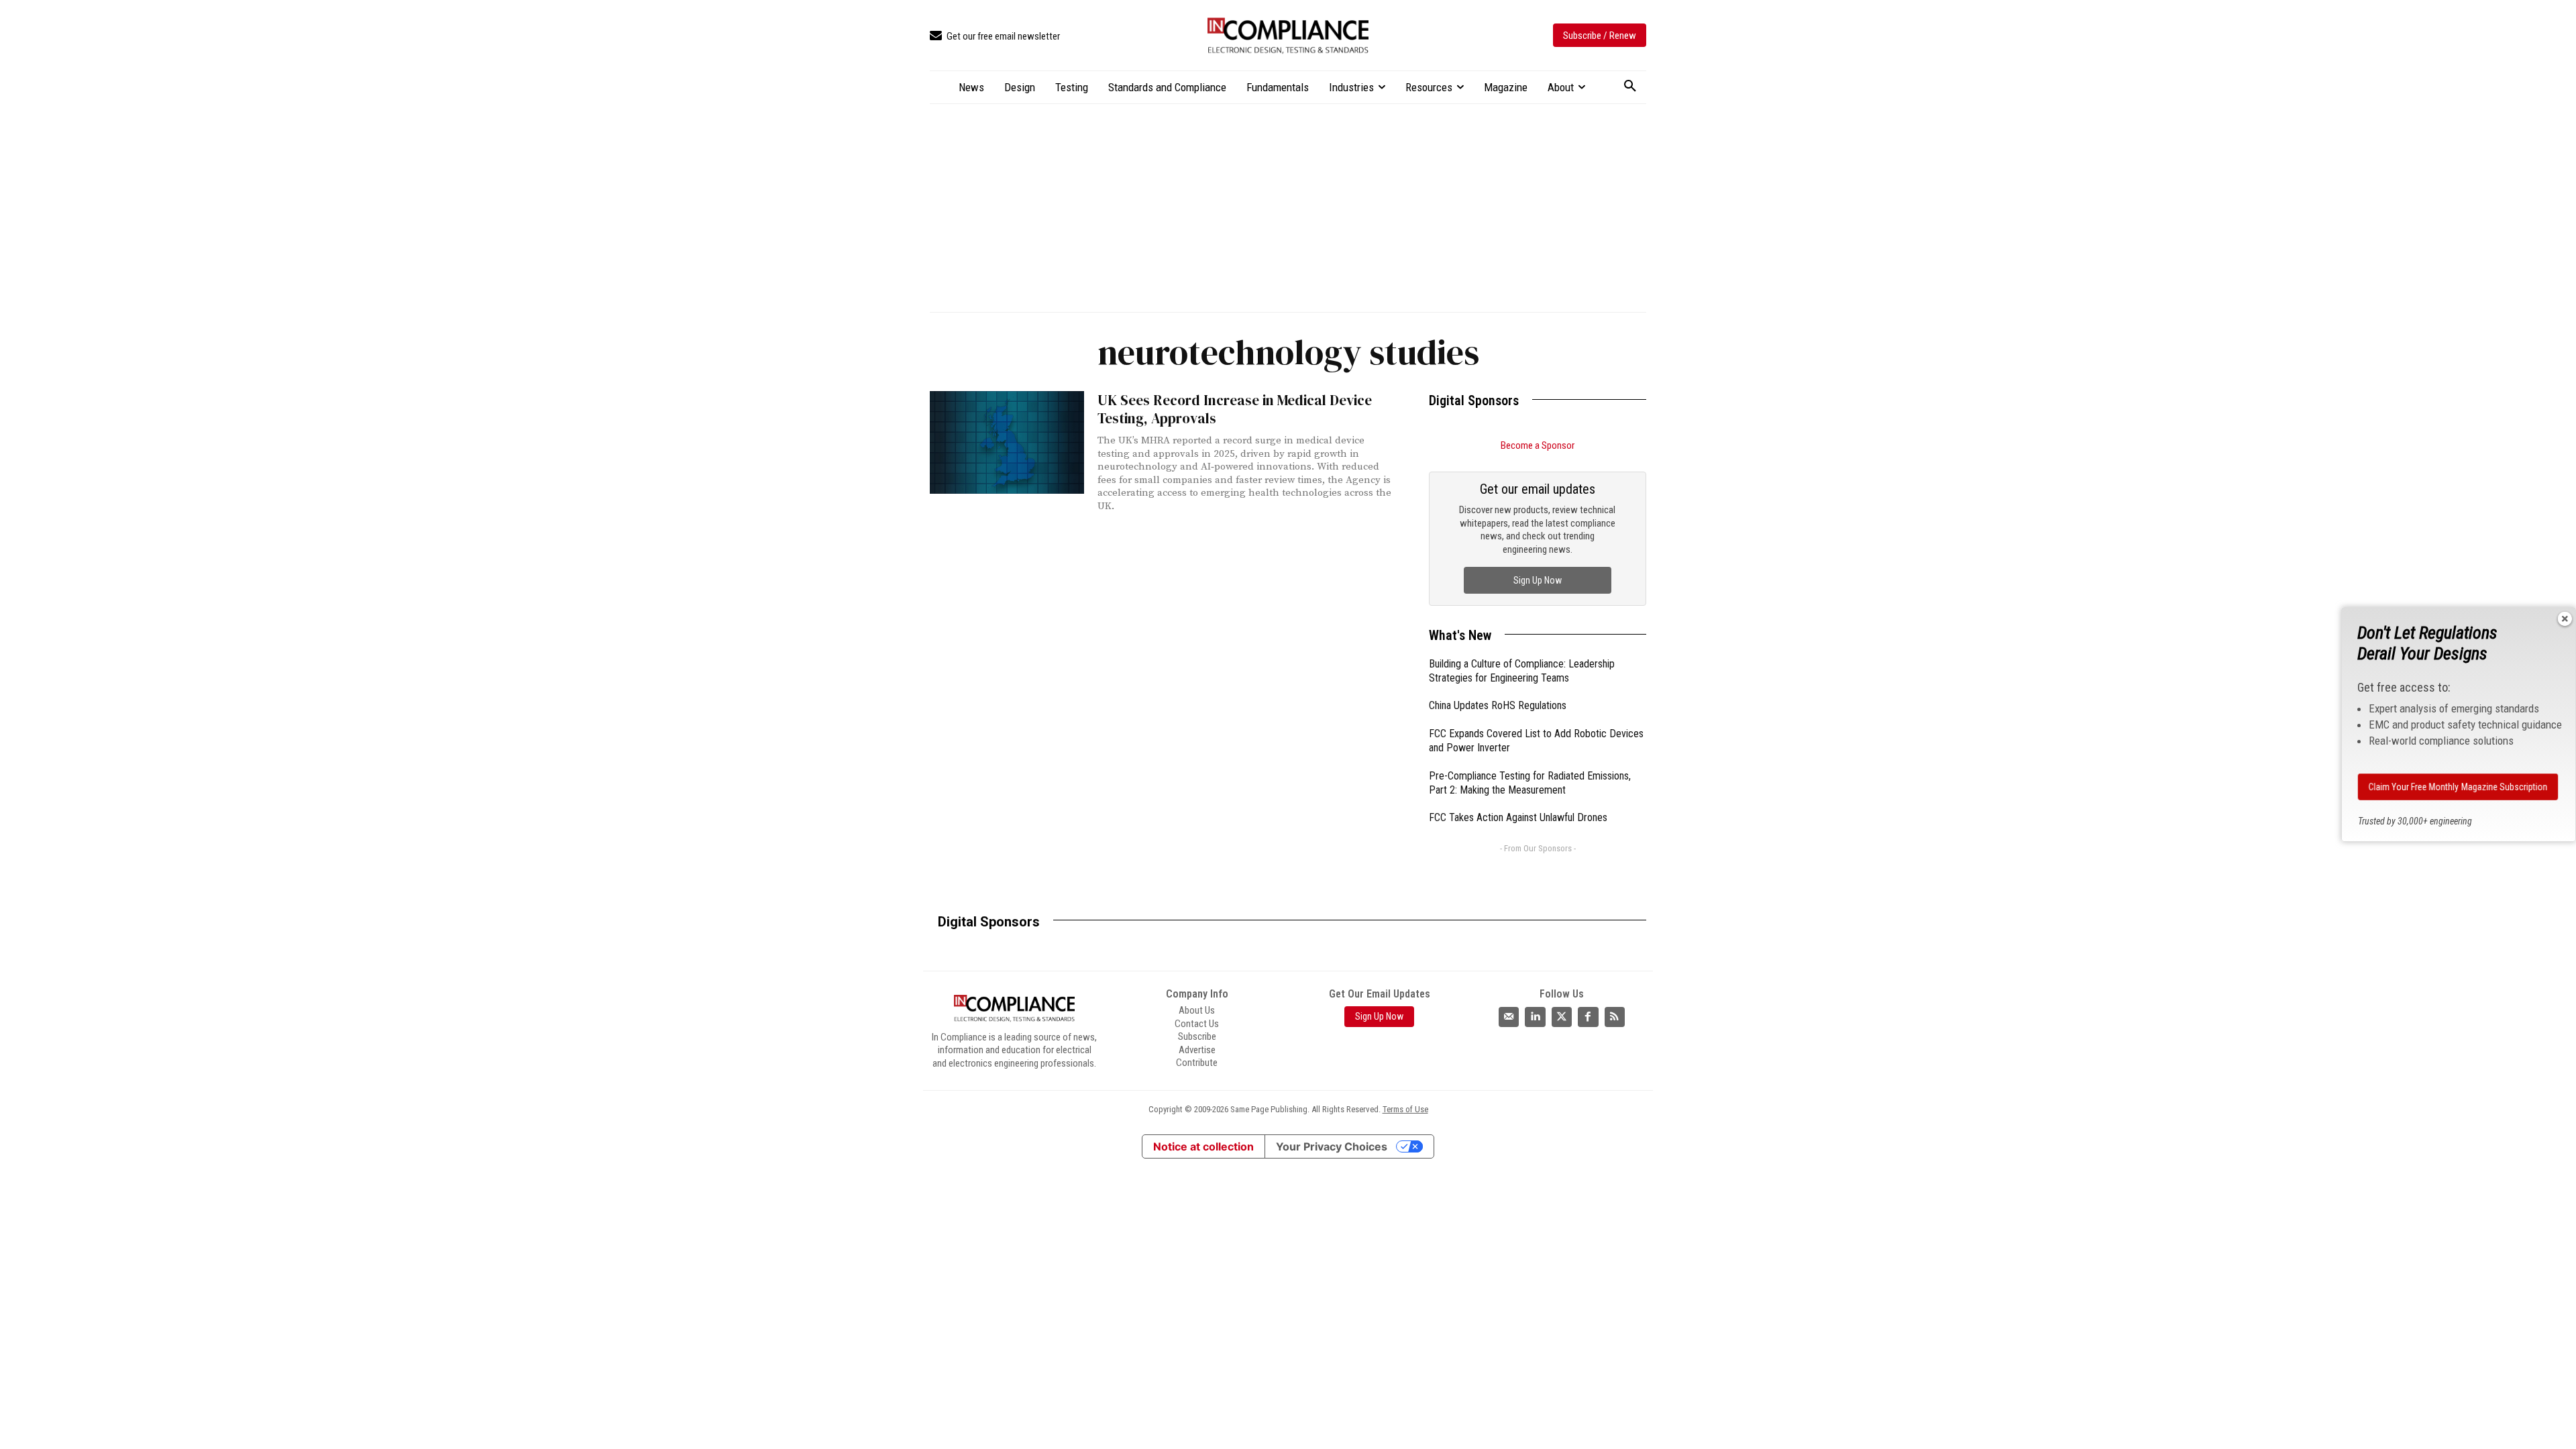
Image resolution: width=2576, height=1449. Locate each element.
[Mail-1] (1509, 1017)
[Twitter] (1562, 1017)
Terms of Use (1405, 1109)
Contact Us (1197, 1024)
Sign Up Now (1538, 580)
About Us (1197, 1010)
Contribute (1197, 1063)
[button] (1630, 87)
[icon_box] (995, 37)
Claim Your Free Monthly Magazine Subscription (2458, 787)
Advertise (1197, 1050)
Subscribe (1197, 1036)
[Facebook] (1588, 1017)
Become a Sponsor (1538, 445)
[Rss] (1615, 1017)
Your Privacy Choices (1332, 1146)
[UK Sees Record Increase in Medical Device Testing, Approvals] (1007, 442)
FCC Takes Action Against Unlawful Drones (1518, 817)
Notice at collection (1203, 1146)
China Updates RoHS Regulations (1498, 705)
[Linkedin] (1535, 1017)
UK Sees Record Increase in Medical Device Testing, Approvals (1235, 409)
